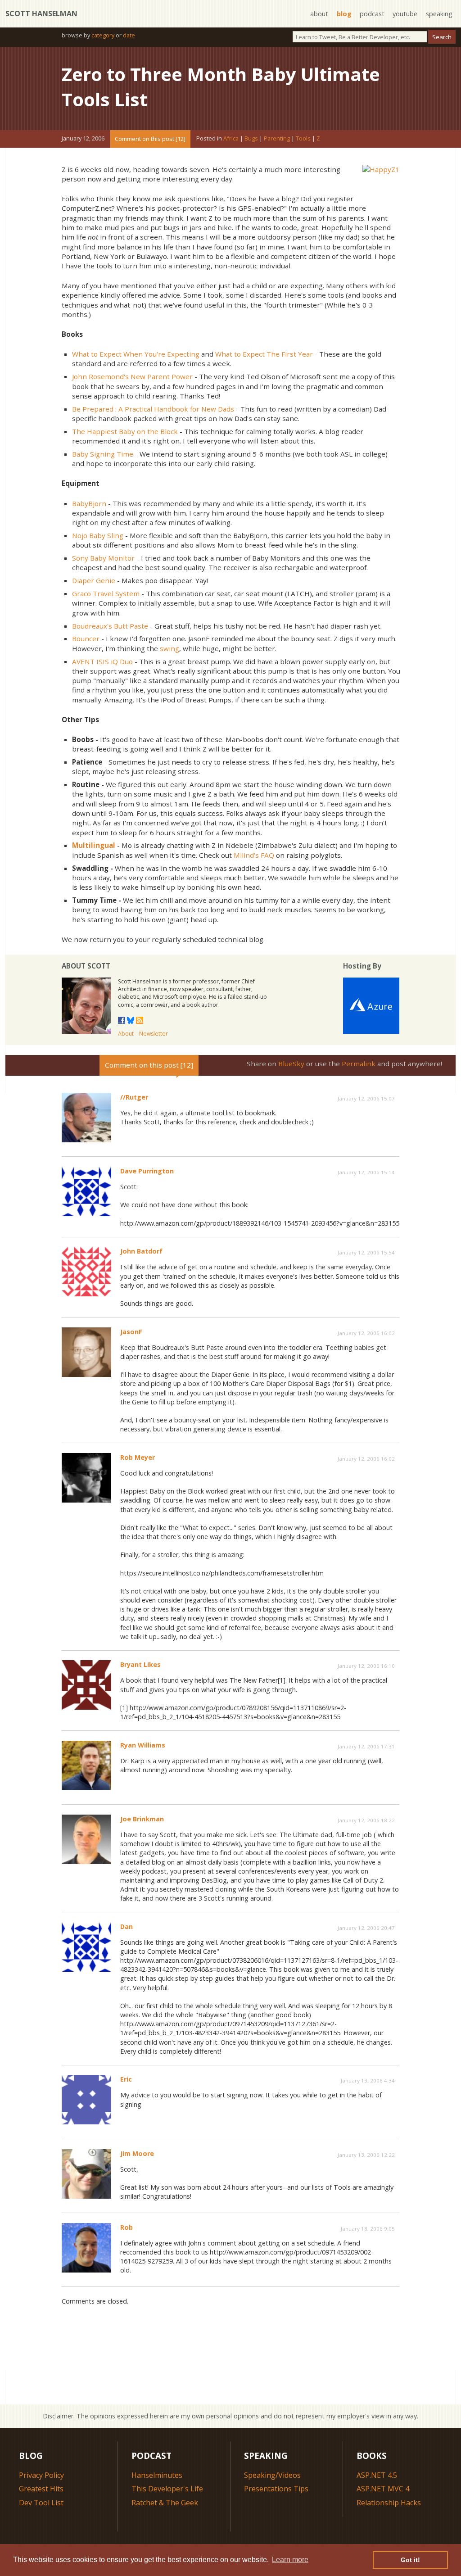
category (103, 35)
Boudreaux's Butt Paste (110, 626)
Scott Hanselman (41, 14)
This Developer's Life (167, 2489)
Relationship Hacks (389, 2503)
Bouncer (86, 638)
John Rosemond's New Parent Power (132, 376)
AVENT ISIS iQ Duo (102, 661)
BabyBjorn (89, 503)
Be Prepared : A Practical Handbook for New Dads (153, 409)
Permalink (359, 1064)
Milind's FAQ (254, 855)
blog (344, 14)
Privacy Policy (41, 2475)
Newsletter (154, 1034)
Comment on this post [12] (150, 139)
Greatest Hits (41, 2489)
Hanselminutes (157, 2475)
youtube (405, 14)
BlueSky (291, 1064)
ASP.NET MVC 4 (383, 2489)
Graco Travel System (106, 593)
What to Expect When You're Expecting (136, 354)
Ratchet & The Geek (165, 2503)
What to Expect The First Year (264, 354)
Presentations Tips (276, 2489)
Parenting (277, 139)
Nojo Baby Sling (98, 535)
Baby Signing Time (103, 454)
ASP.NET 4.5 (377, 2475)
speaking (439, 14)
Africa (231, 139)
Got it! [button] (410, 2560)
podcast (372, 14)
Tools (303, 139)
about (319, 14)
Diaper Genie (94, 580)
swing (169, 648)
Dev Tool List (41, 2503)
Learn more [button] (290, 2560)
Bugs (251, 139)
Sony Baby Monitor (103, 558)
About (126, 1034)
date (129, 35)
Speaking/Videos (272, 2475)
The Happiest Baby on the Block (125, 431)
